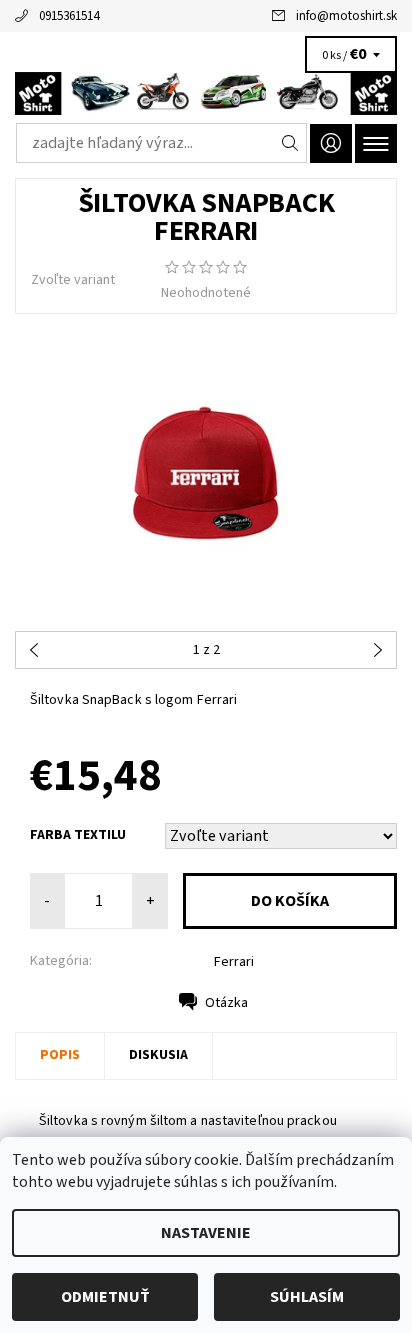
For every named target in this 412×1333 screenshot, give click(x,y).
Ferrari (234, 962)
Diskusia (158, 1055)
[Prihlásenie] (331, 143)
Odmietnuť (105, 1297)
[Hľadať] (290, 143)
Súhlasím (307, 1297)
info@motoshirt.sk (346, 16)
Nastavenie (206, 1233)
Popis (60, 1055)
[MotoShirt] (206, 93)
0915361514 (69, 16)
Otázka (226, 1003)
